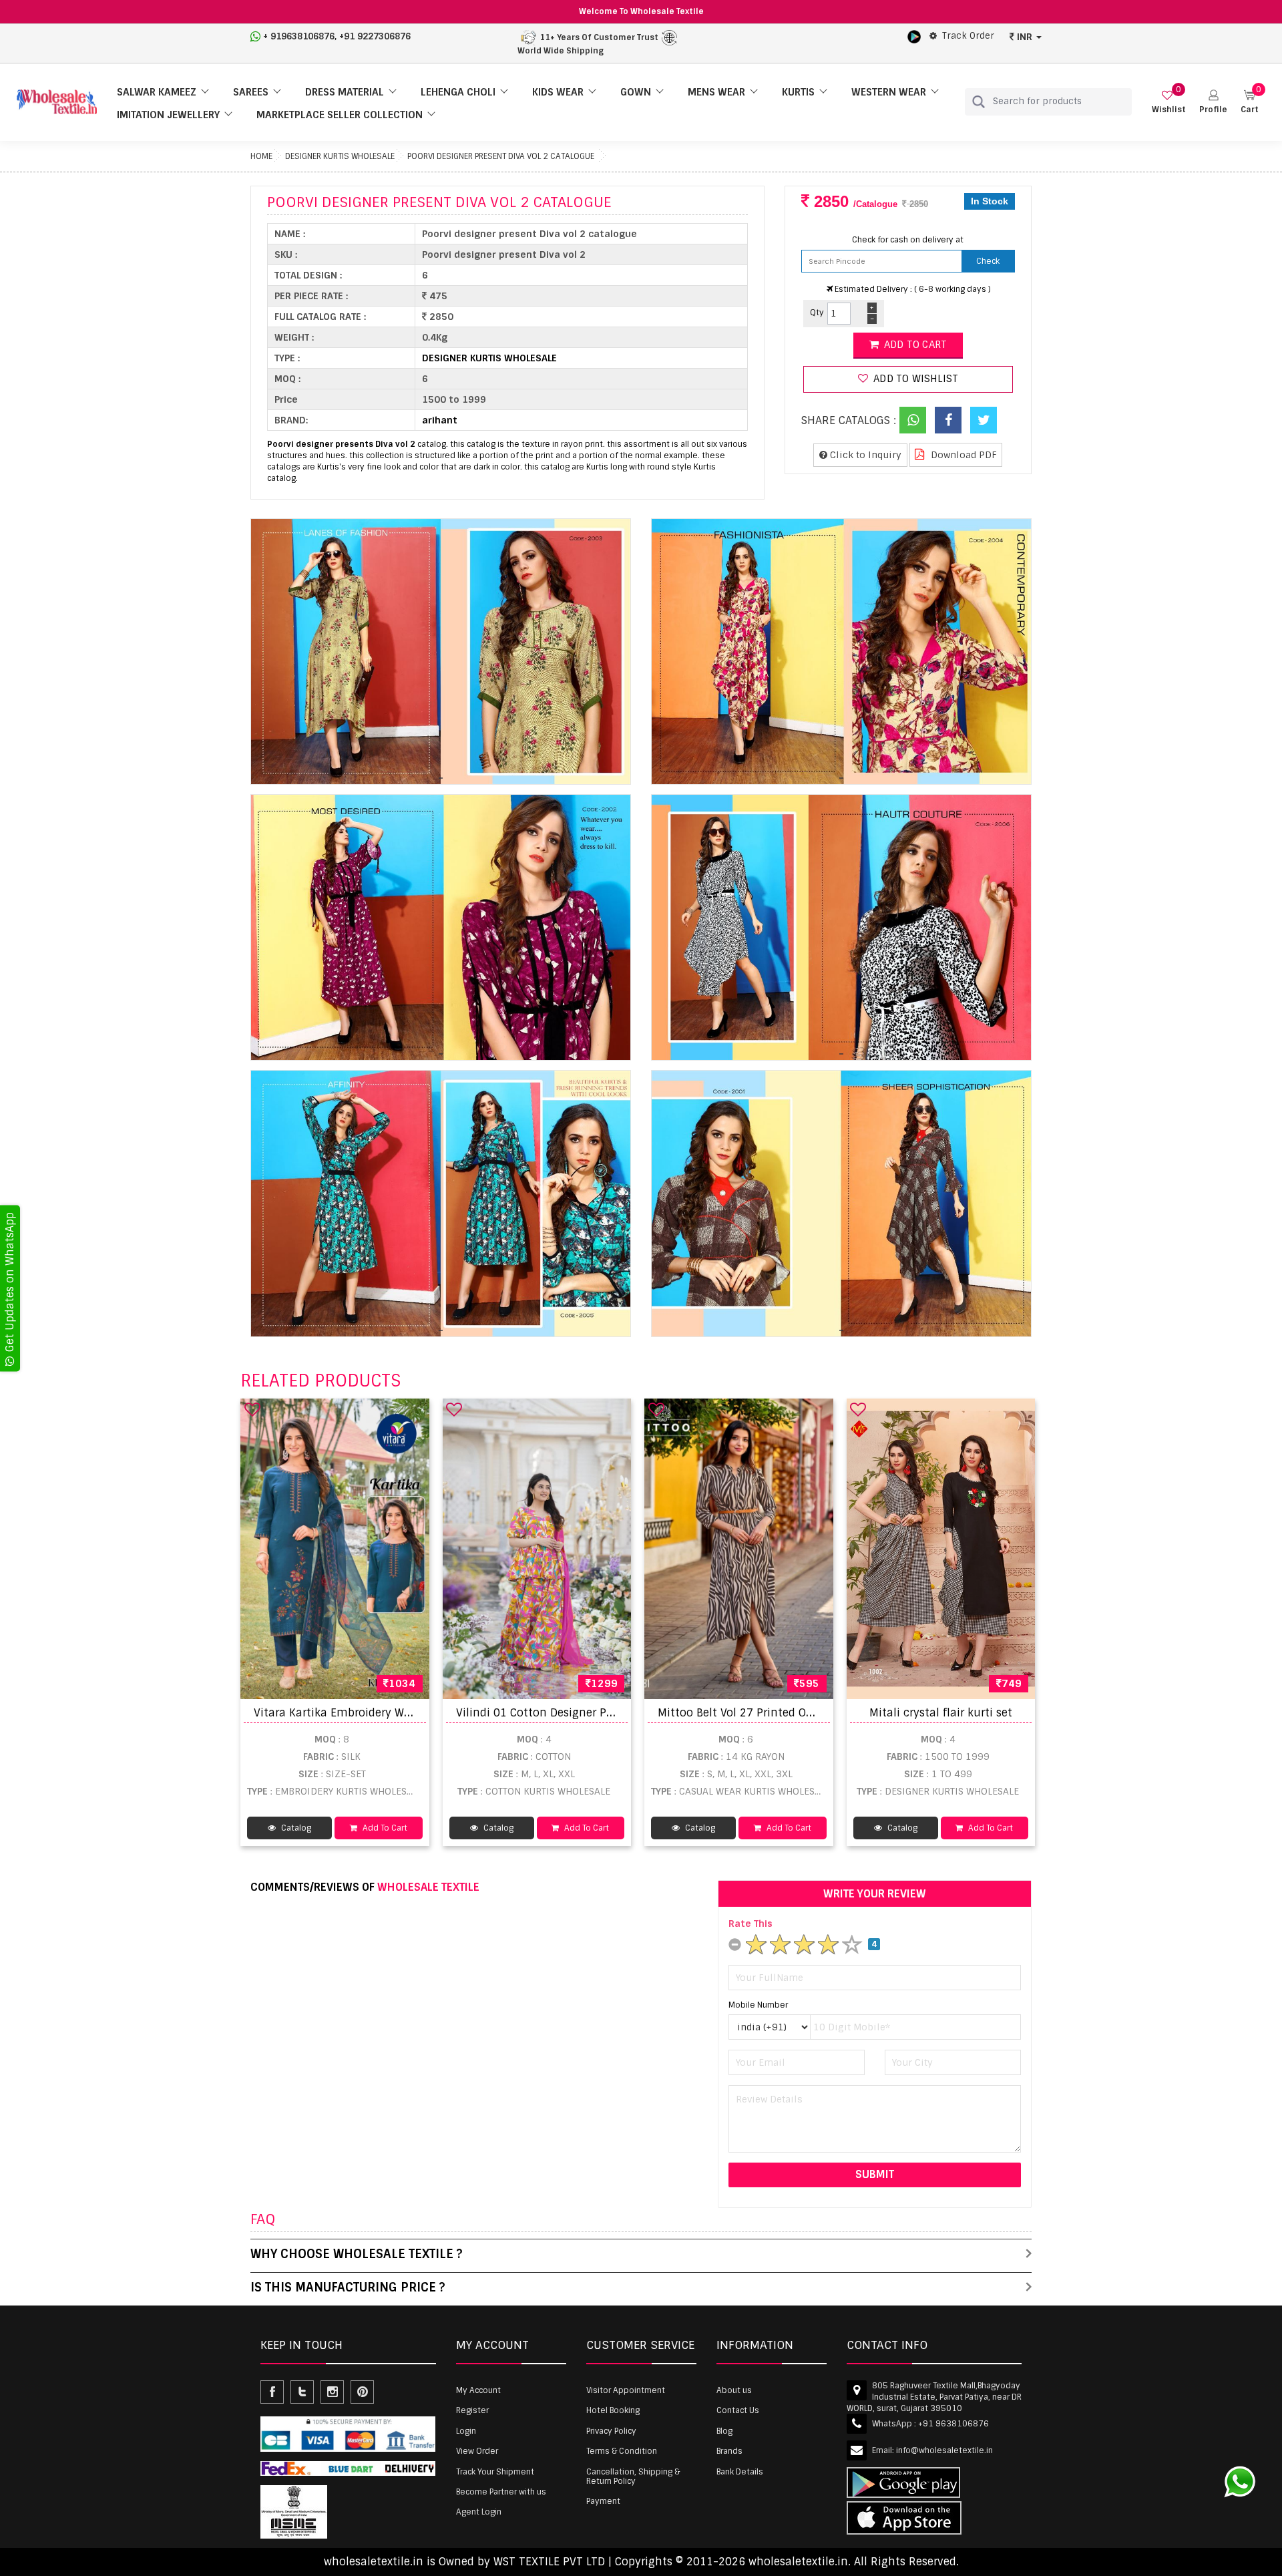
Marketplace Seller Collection (340, 115)
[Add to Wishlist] (252, 1409)
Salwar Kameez (157, 92)
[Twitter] (984, 420)
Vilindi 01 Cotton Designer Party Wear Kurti (571, 1713)
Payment (603, 2501)
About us (734, 2390)
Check (988, 261)
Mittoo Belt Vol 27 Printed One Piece (754, 1713)
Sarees (251, 92)
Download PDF (963, 455)
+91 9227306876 (375, 36)
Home (261, 156)
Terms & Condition (622, 2451)
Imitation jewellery (168, 115)
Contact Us (738, 2410)
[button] (1213, 102)
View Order (477, 2451)
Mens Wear (716, 92)
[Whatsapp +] (913, 420)
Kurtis (798, 92)
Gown (636, 92)
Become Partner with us (501, 2492)
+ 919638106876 (299, 36)
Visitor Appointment (626, 2390)
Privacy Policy (611, 2431)
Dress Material (345, 92)
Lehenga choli (458, 92)
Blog (724, 2431)
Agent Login (479, 2512)
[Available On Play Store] (914, 36)
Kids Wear (558, 92)
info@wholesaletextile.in (944, 2450)
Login (466, 2431)
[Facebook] (948, 420)
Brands (729, 2451)
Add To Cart (384, 1828)
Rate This (751, 1923)
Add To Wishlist (914, 379)
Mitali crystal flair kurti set (941, 1713)
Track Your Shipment (495, 2472)
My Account (478, 2390)
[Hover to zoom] (441, 652)
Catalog (295, 1828)
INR (1025, 37)
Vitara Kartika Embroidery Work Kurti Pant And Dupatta (402, 1713)
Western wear (889, 92)
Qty (817, 313)
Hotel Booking (613, 2410)
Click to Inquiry (864, 455)
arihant (440, 420)
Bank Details (740, 2472)
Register (472, 2410)
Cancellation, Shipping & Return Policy (633, 2476)
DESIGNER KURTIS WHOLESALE (340, 156)
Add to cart (914, 345)
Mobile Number (758, 2005)
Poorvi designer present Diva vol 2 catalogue (501, 156)
